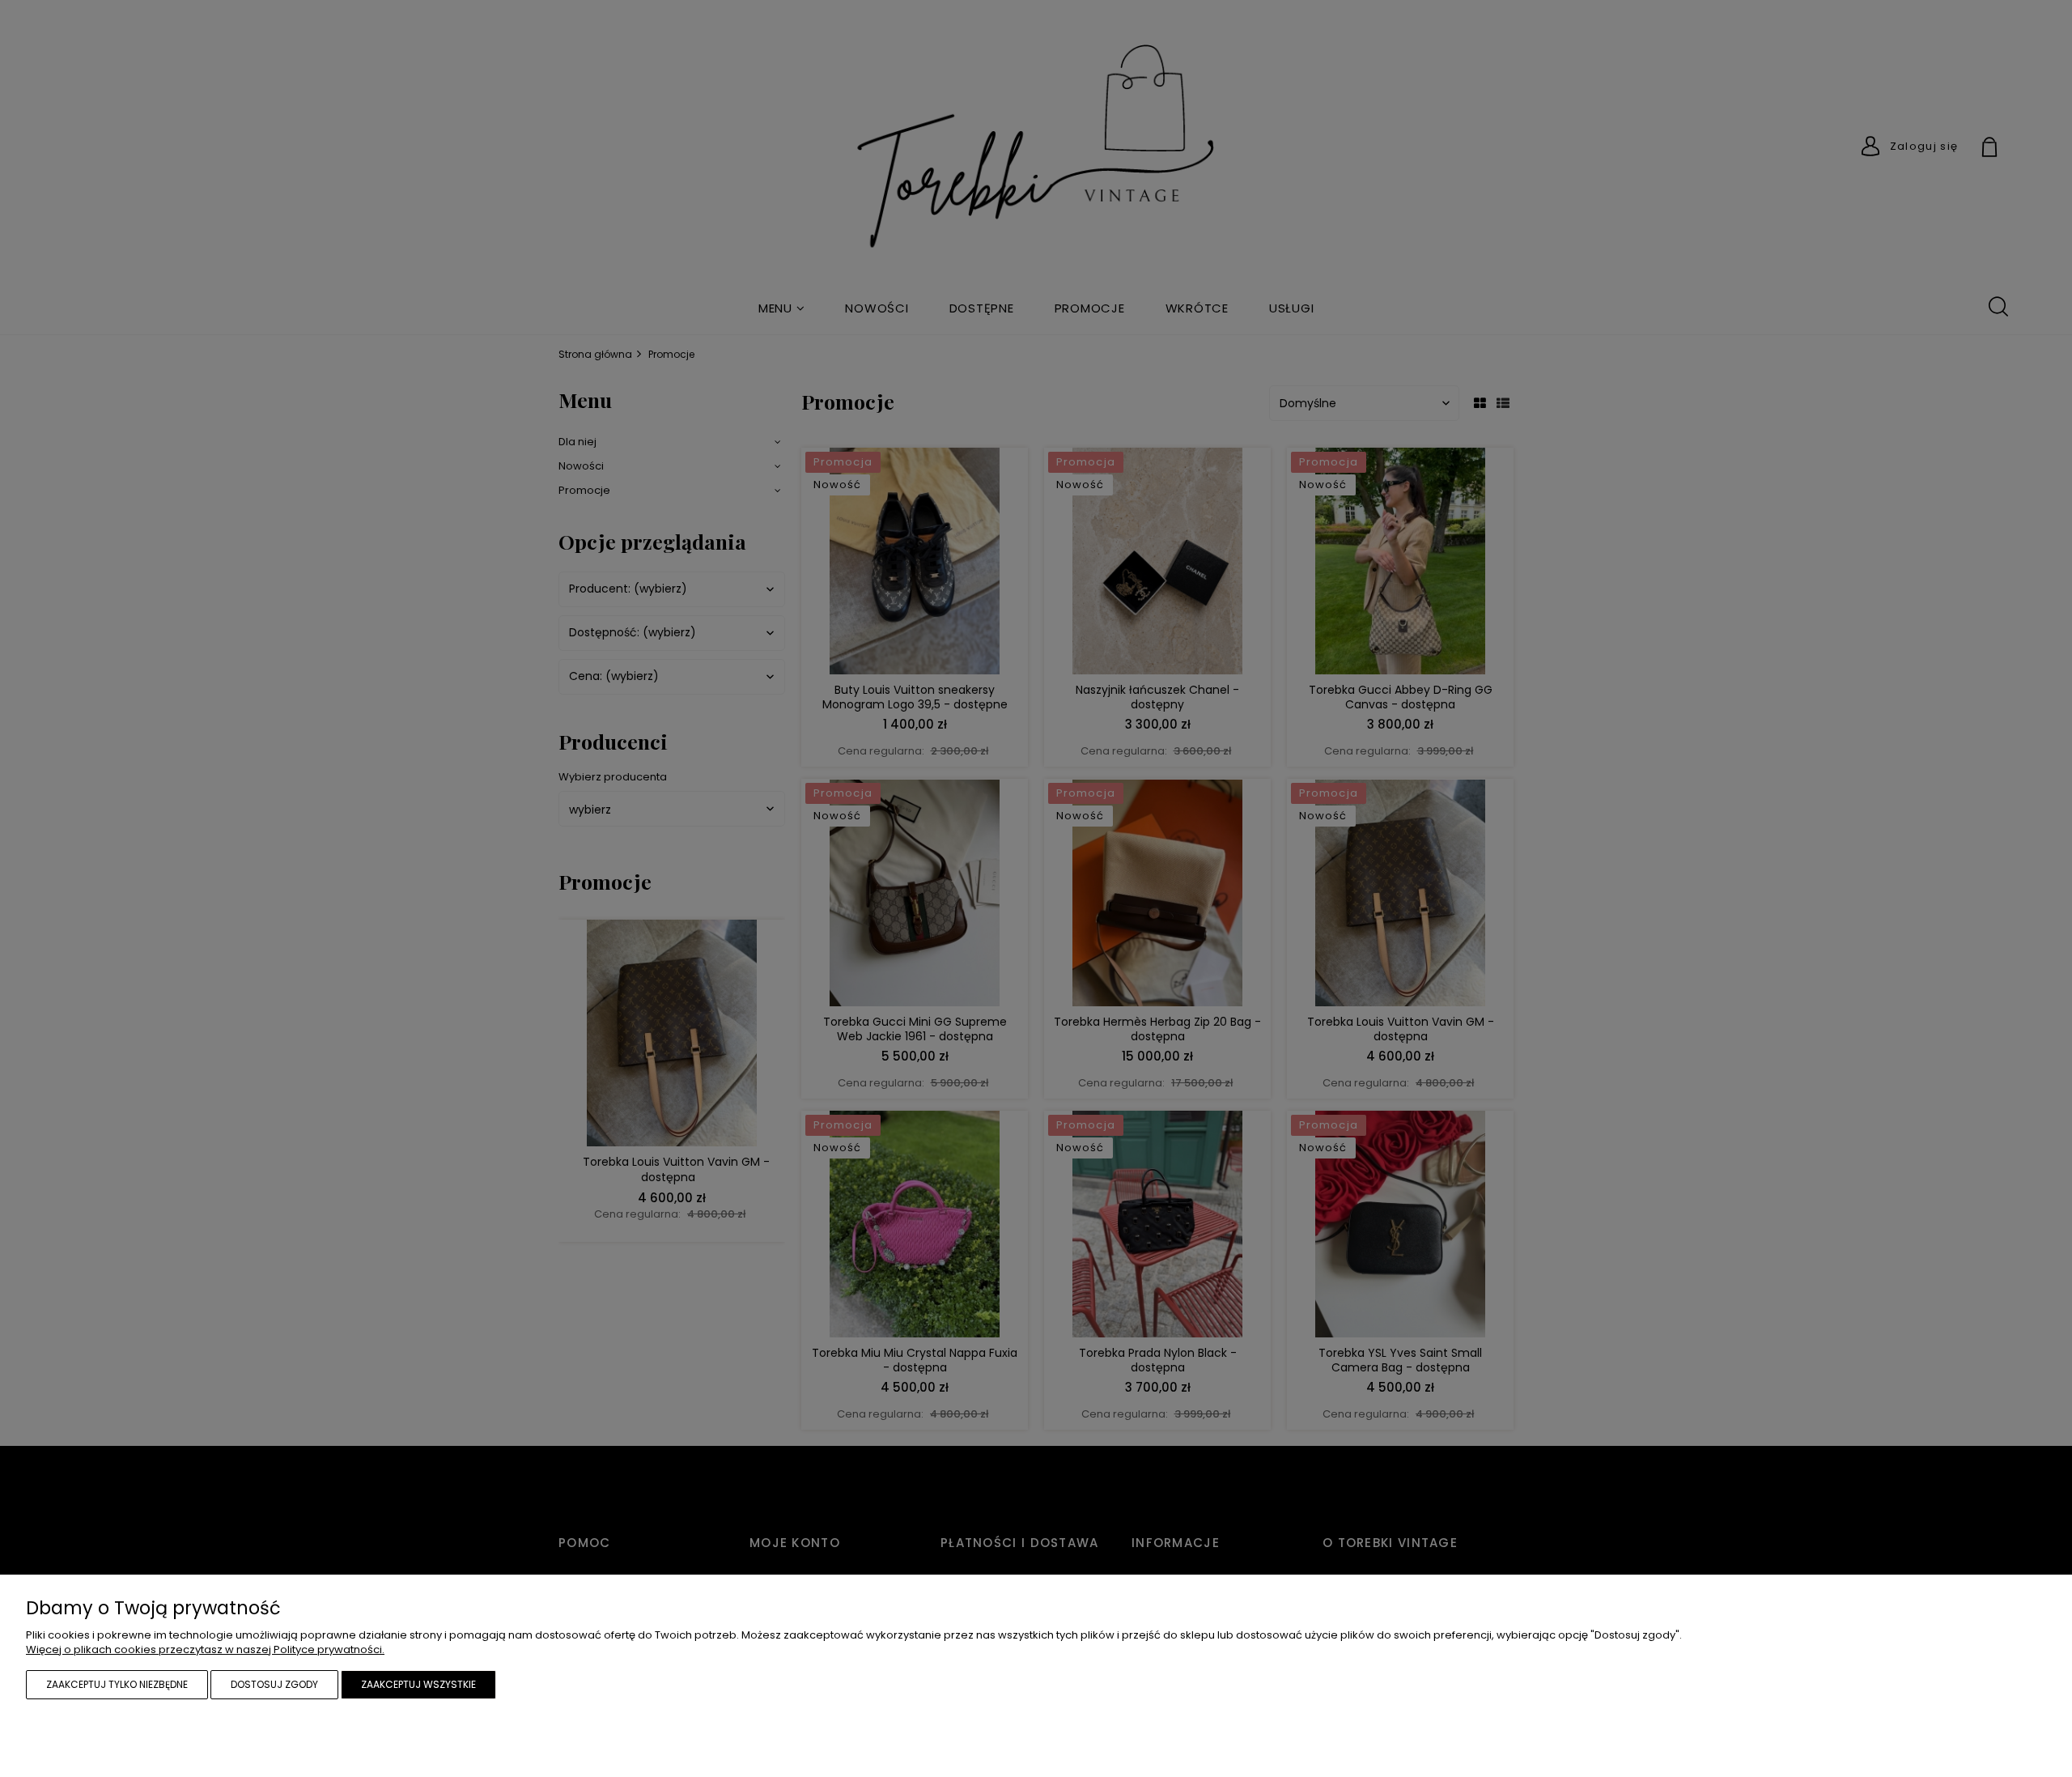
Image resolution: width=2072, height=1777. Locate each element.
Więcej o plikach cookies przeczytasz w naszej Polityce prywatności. (205, 1649)
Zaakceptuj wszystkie (418, 1684)
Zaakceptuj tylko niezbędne (117, 1684)
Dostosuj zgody (274, 1684)
